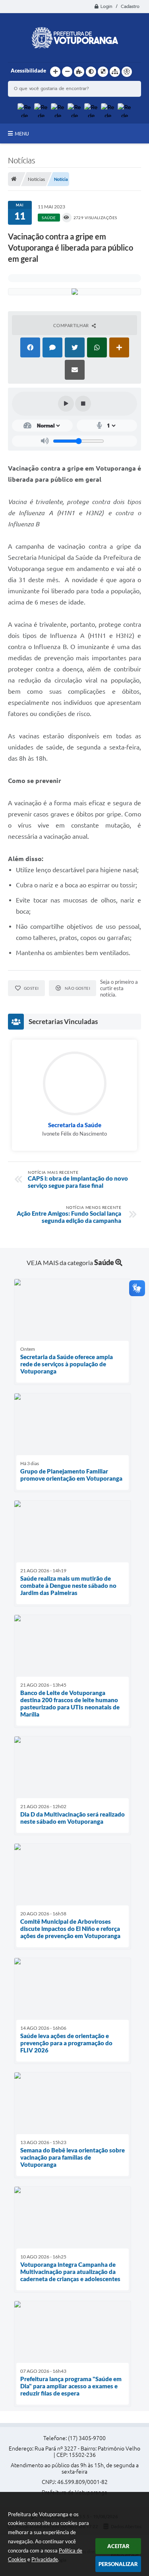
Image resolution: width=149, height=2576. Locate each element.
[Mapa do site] (115, 72)
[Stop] (83, 404)
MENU (22, 133)
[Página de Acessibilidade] (127, 72)
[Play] (66, 404)
